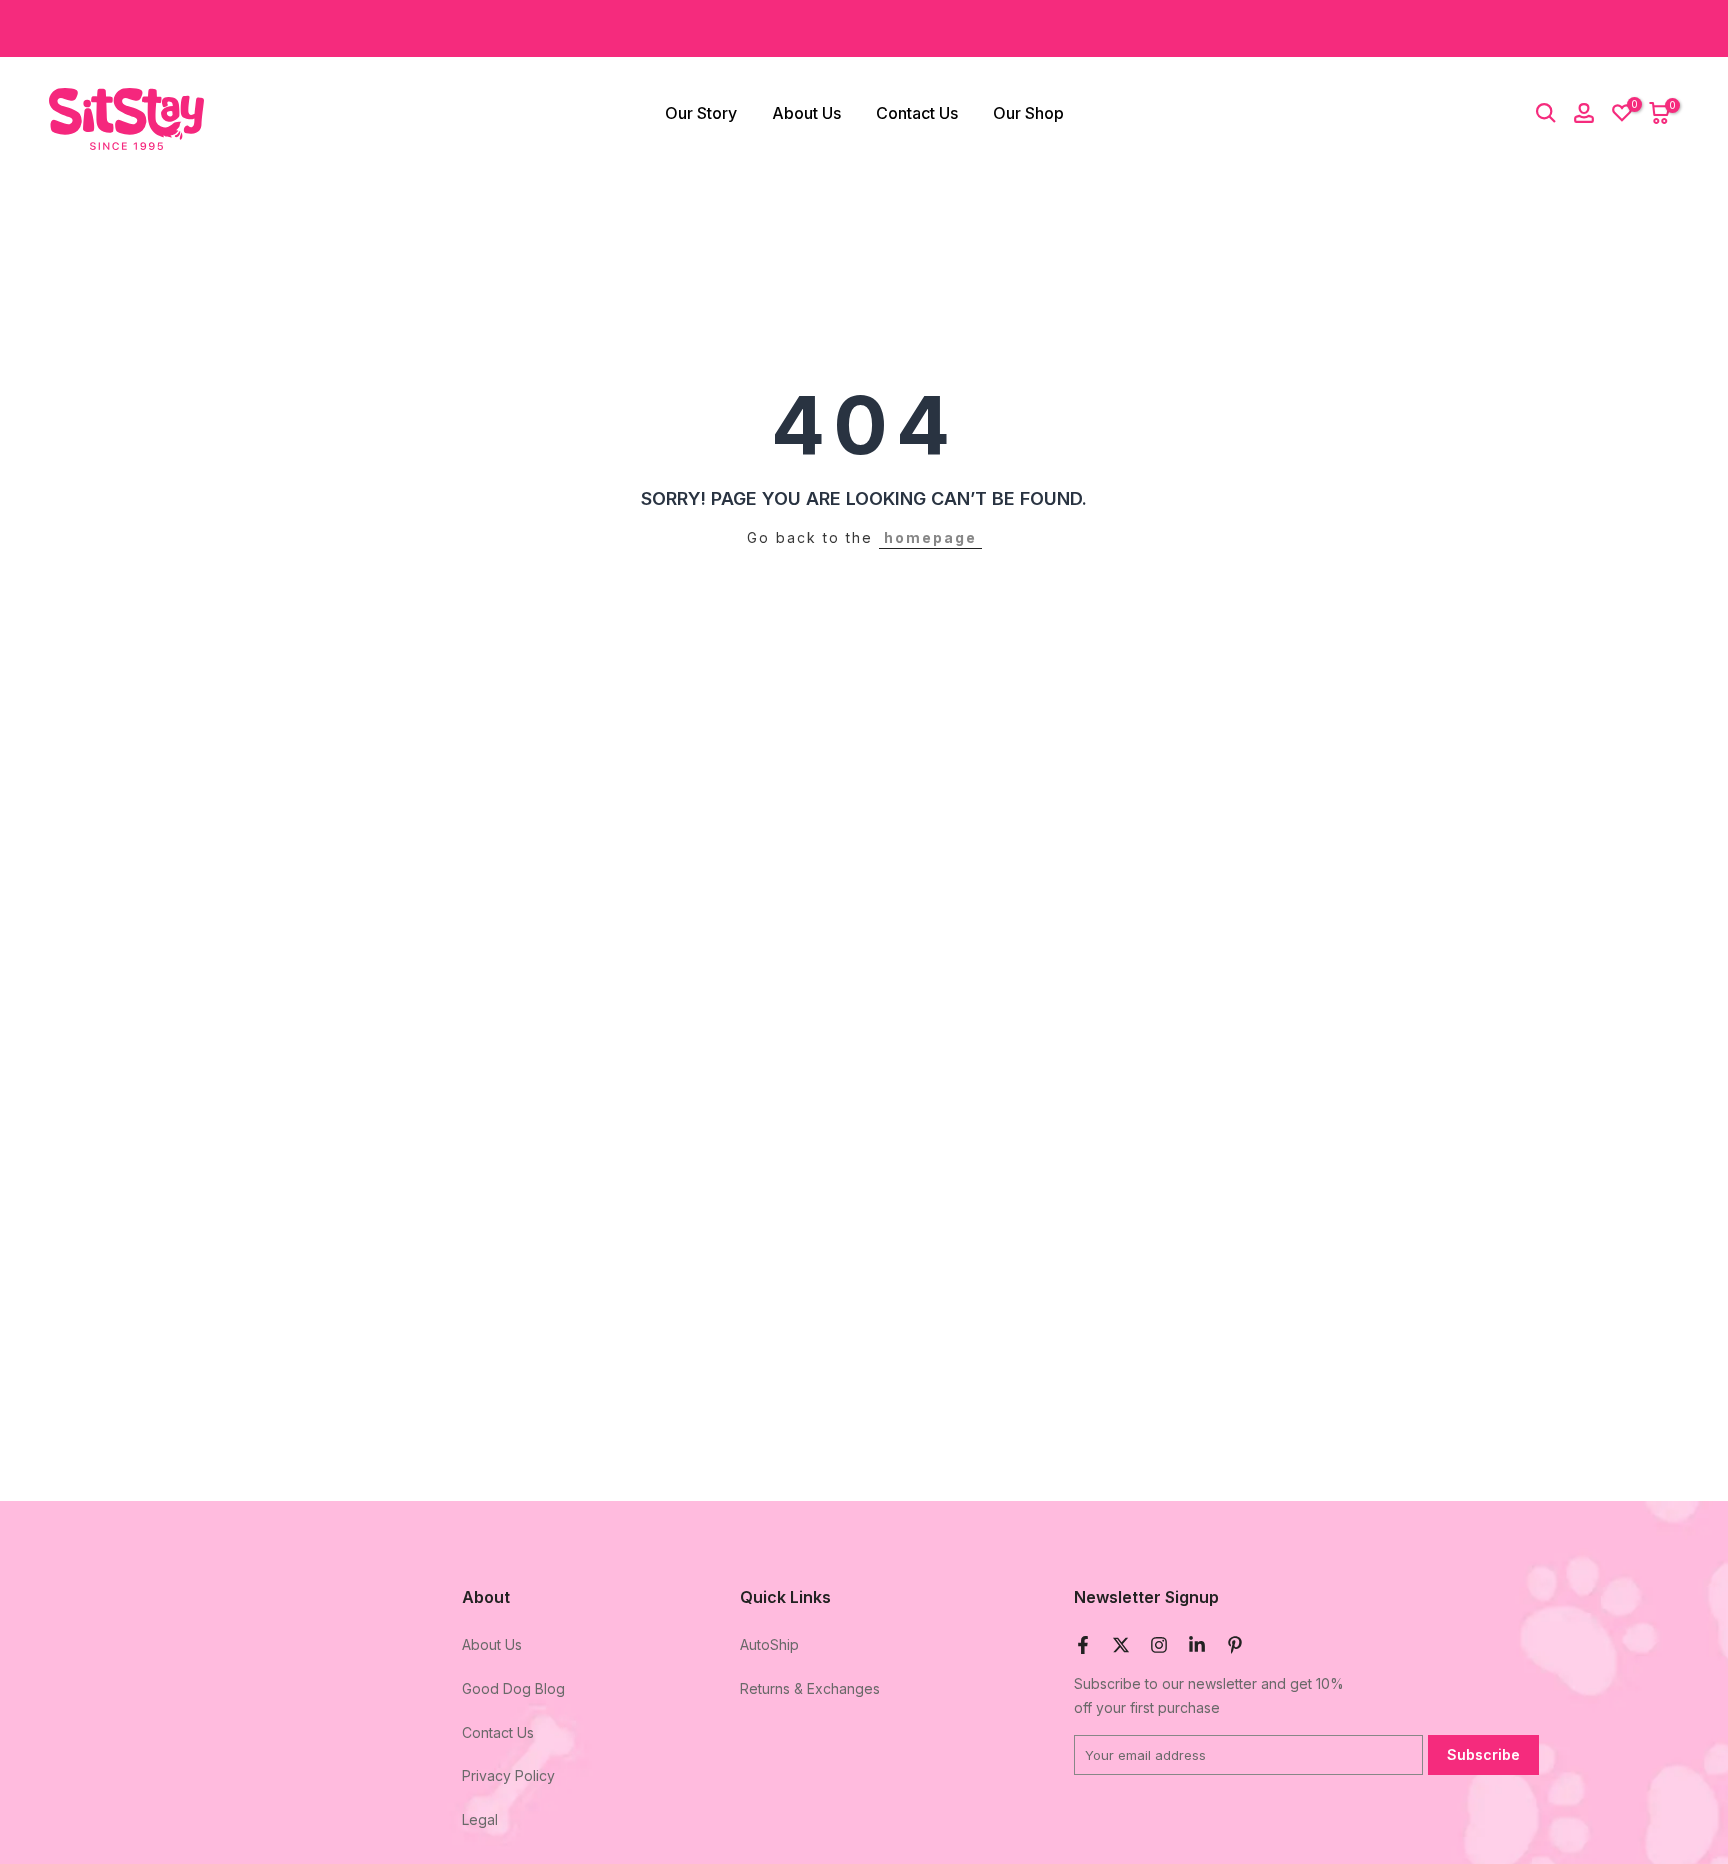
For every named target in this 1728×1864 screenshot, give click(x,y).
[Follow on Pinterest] (1235, 1645)
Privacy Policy (508, 1775)
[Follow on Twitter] (1121, 1645)
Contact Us (917, 113)
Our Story (701, 113)
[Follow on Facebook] (1083, 1645)
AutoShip (769, 1644)
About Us (806, 113)
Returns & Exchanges (810, 1688)
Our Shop (1028, 113)
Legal (480, 1819)
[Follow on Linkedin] (1197, 1645)
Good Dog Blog (513, 1688)
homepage (930, 537)
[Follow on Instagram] (1159, 1645)
